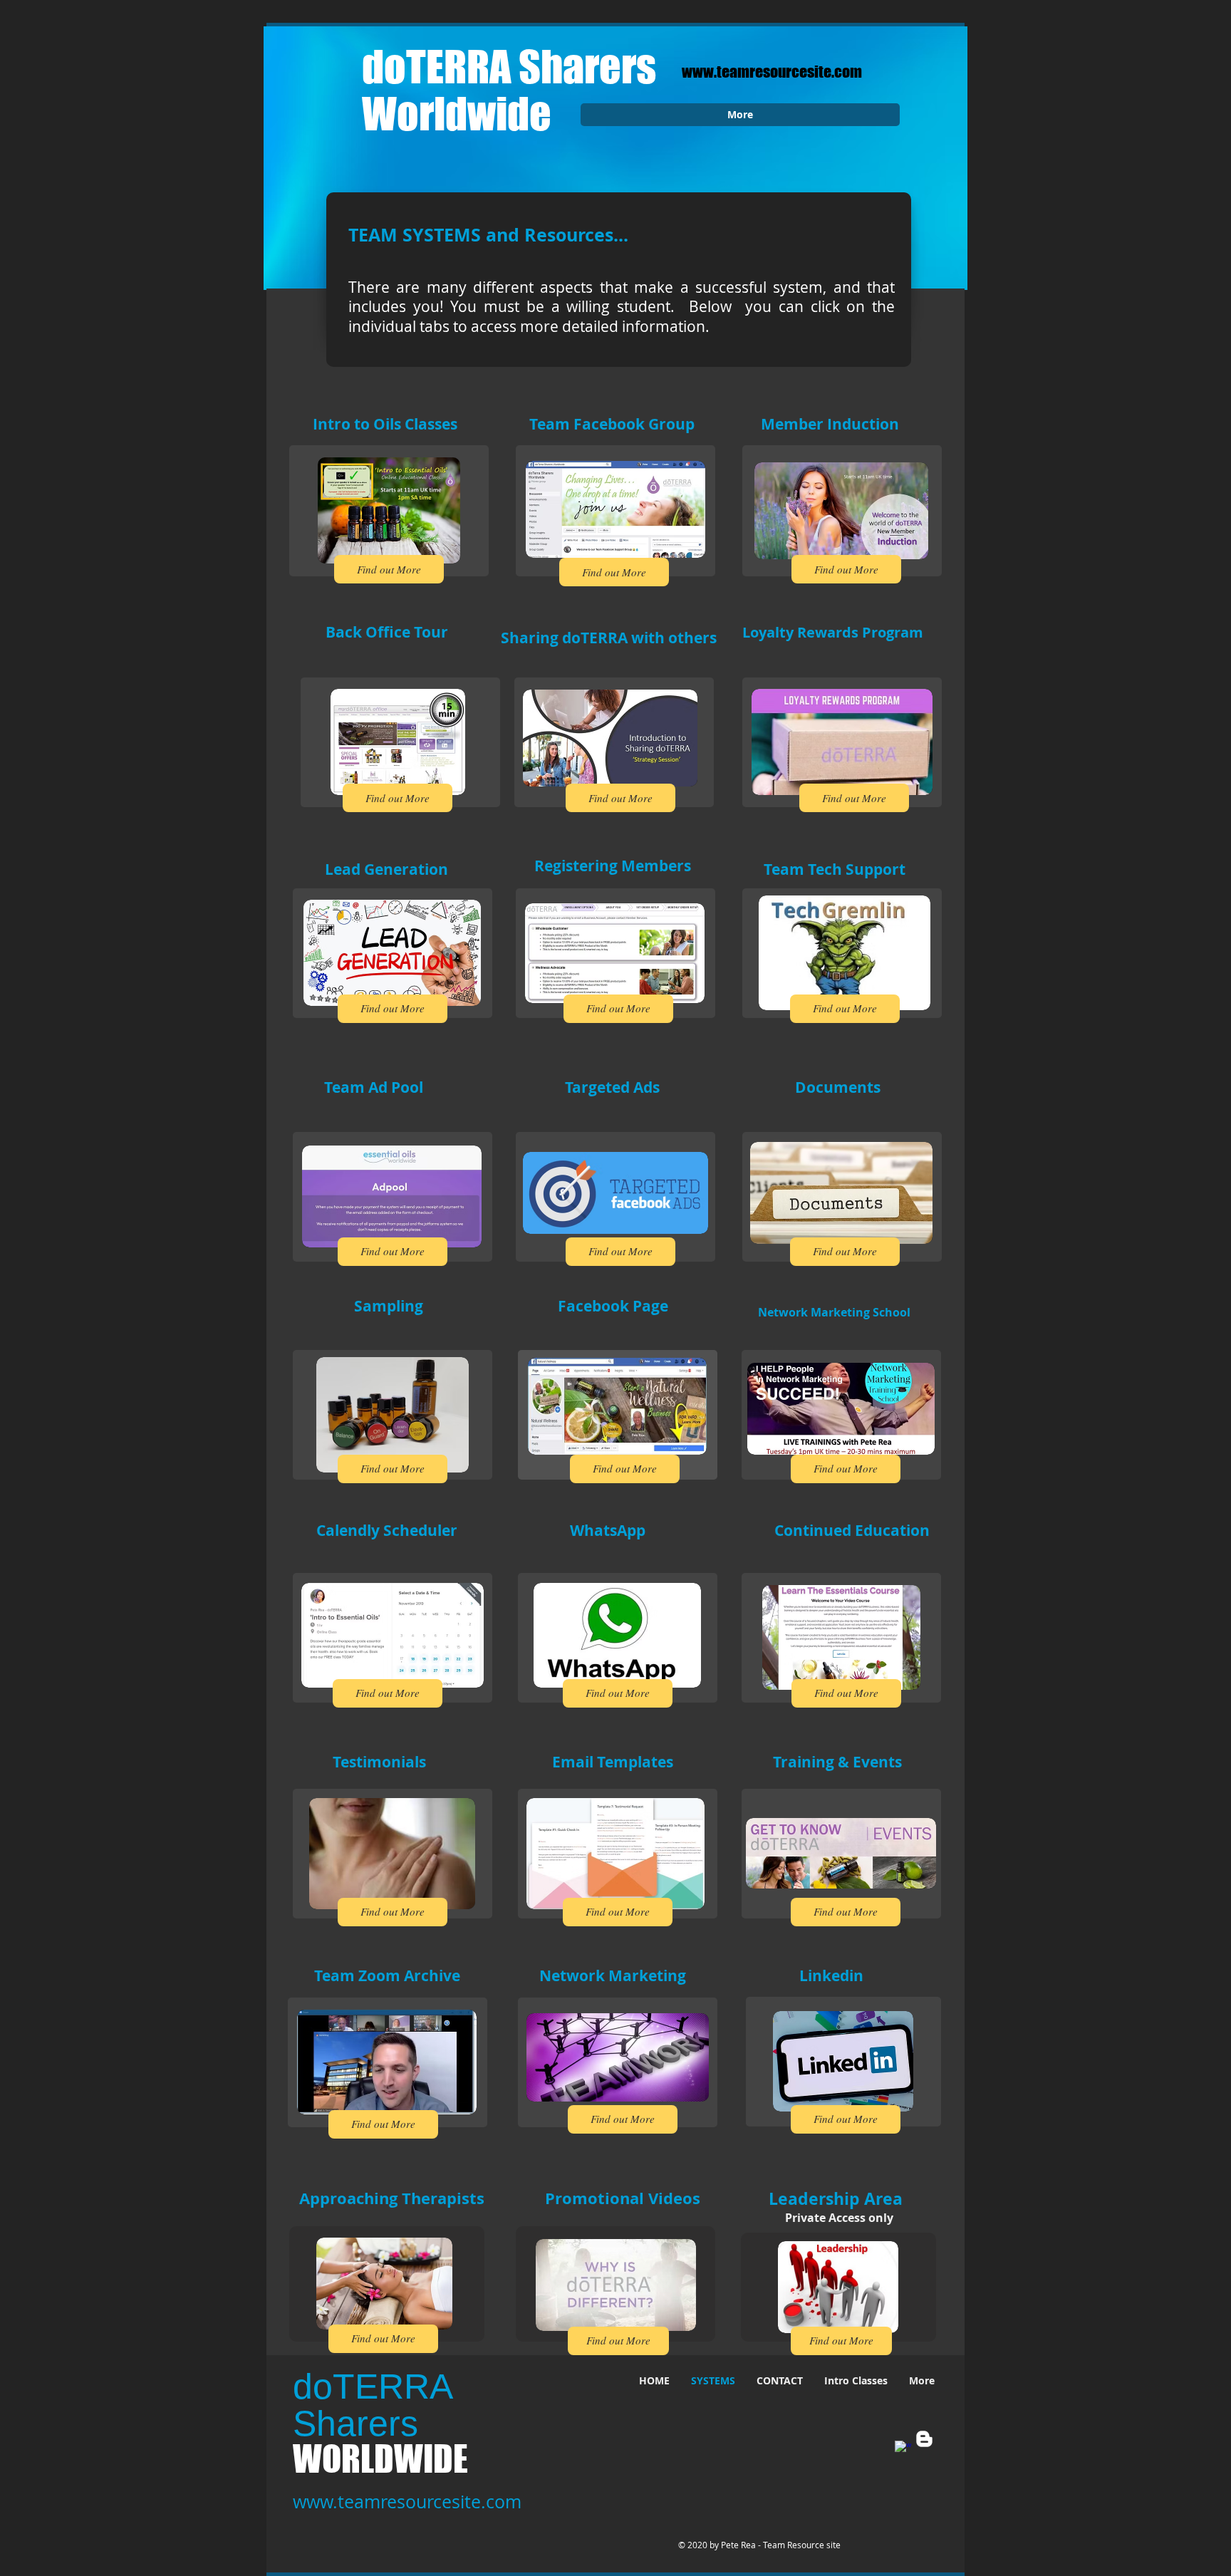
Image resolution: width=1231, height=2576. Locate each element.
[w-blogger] (924, 2439)
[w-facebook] (903, 2449)
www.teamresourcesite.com (772, 72)
